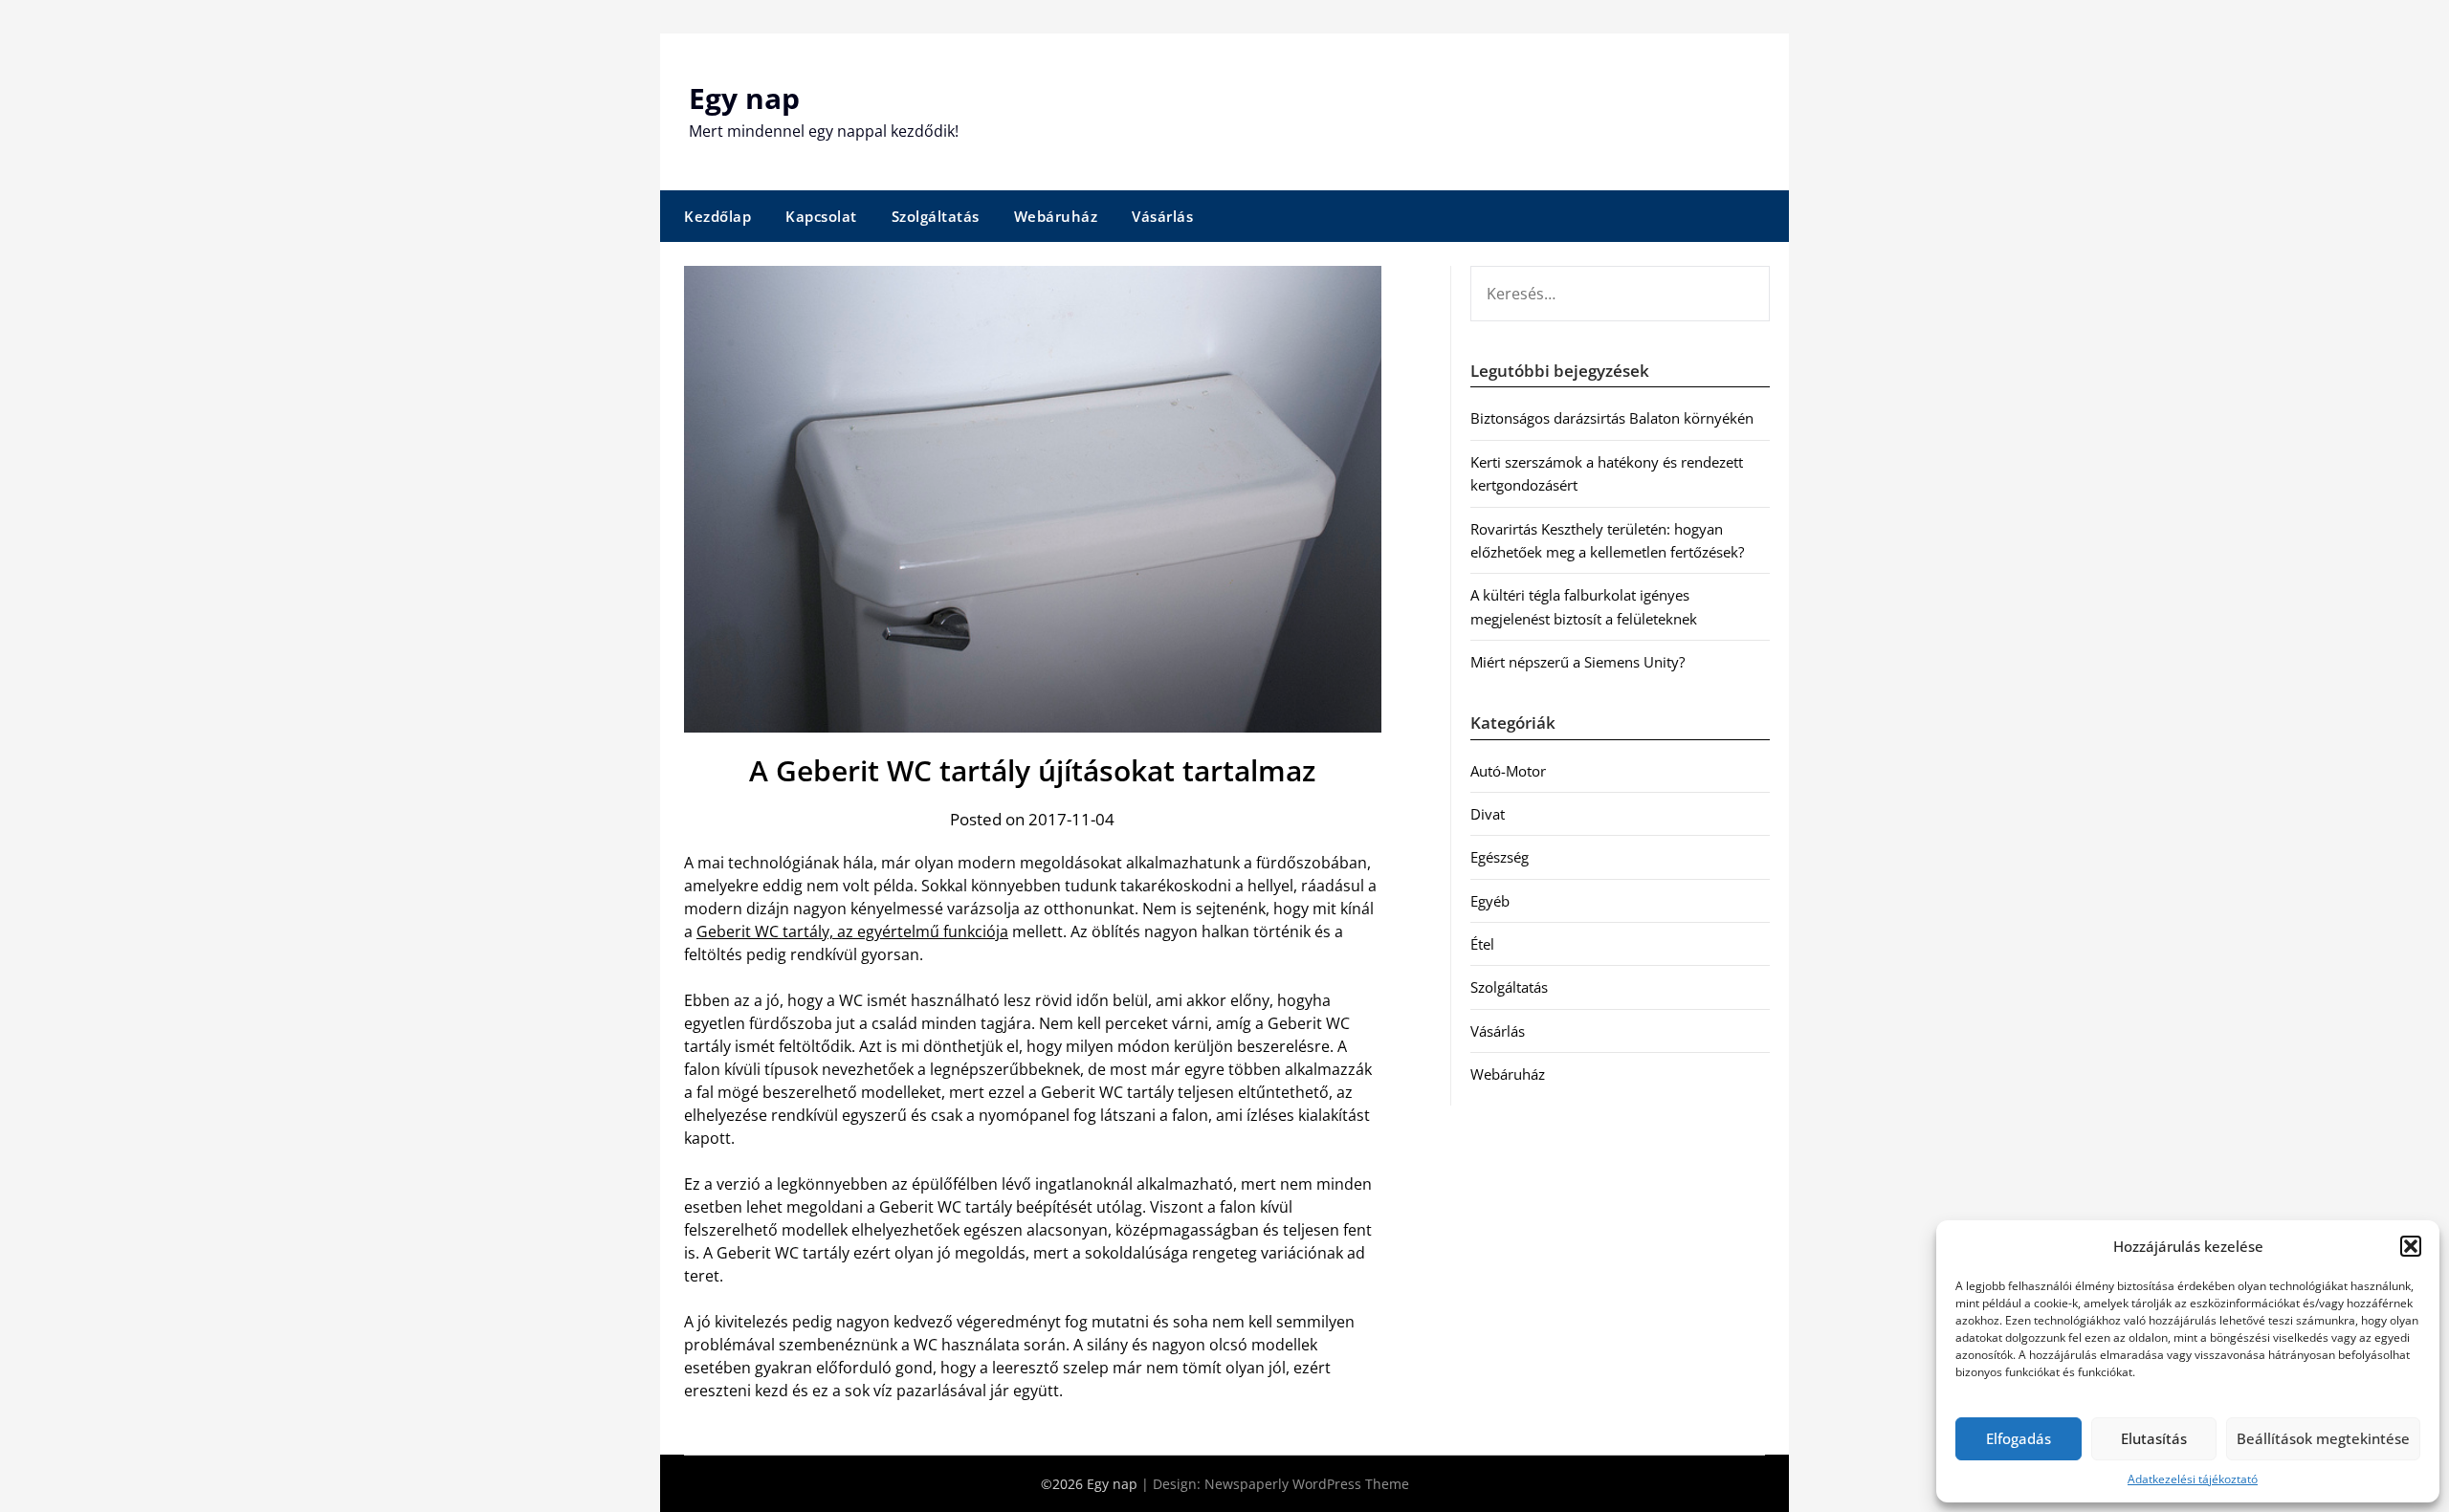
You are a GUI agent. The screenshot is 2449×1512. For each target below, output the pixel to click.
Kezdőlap (717, 216)
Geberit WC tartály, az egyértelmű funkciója (852, 931)
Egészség (1500, 857)
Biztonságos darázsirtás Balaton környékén (1612, 418)
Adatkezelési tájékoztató (2193, 1479)
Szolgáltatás (936, 216)
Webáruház (1056, 216)
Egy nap (744, 98)
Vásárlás (1162, 216)
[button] (2411, 1246)
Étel (1482, 944)
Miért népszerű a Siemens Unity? (1578, 662)
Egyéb (1490, 901)
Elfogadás (2019, 1438)
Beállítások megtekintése (2323, 1438)
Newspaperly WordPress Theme (1307, 1484)
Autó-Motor (1508, 771)
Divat (1488, 814)
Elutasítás (2154, 1438)
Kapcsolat (821, 216)
